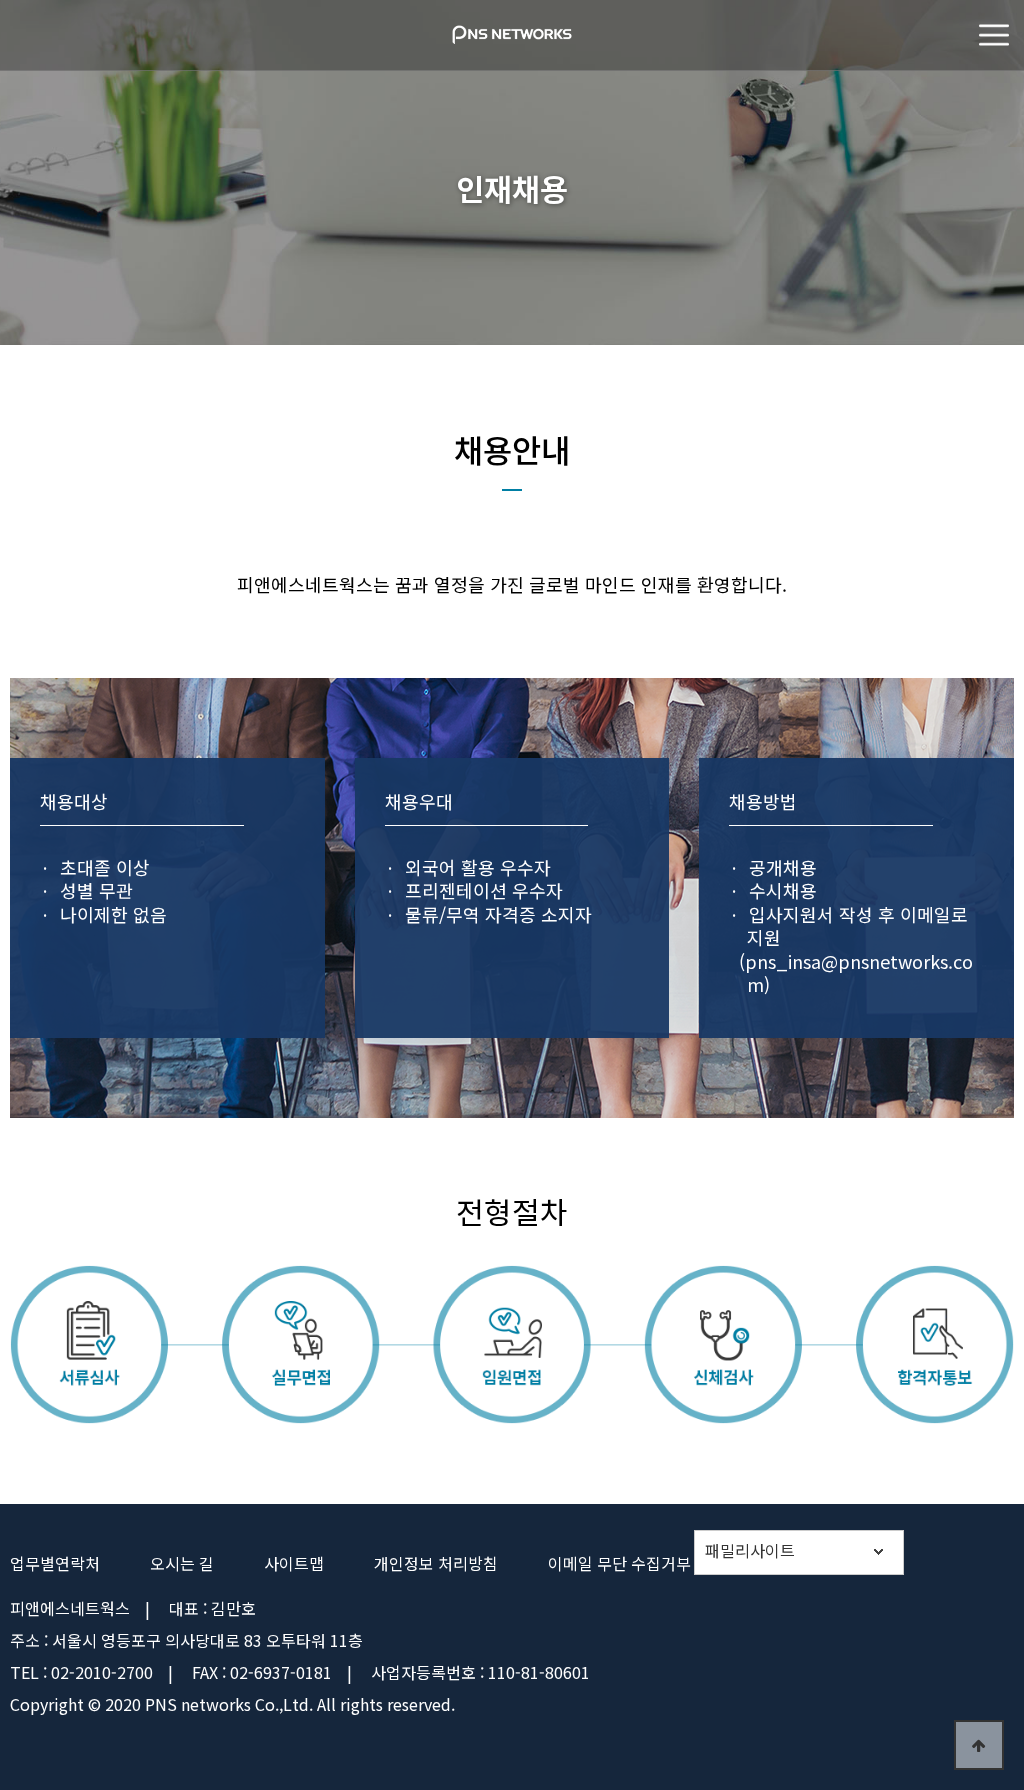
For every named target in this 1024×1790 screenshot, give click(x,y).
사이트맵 (294, 1563)
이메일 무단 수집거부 (619, 1563)
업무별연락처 (55, 1563)
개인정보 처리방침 (436, 1563)
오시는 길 (182, 1563)
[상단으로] (979, 1745)
